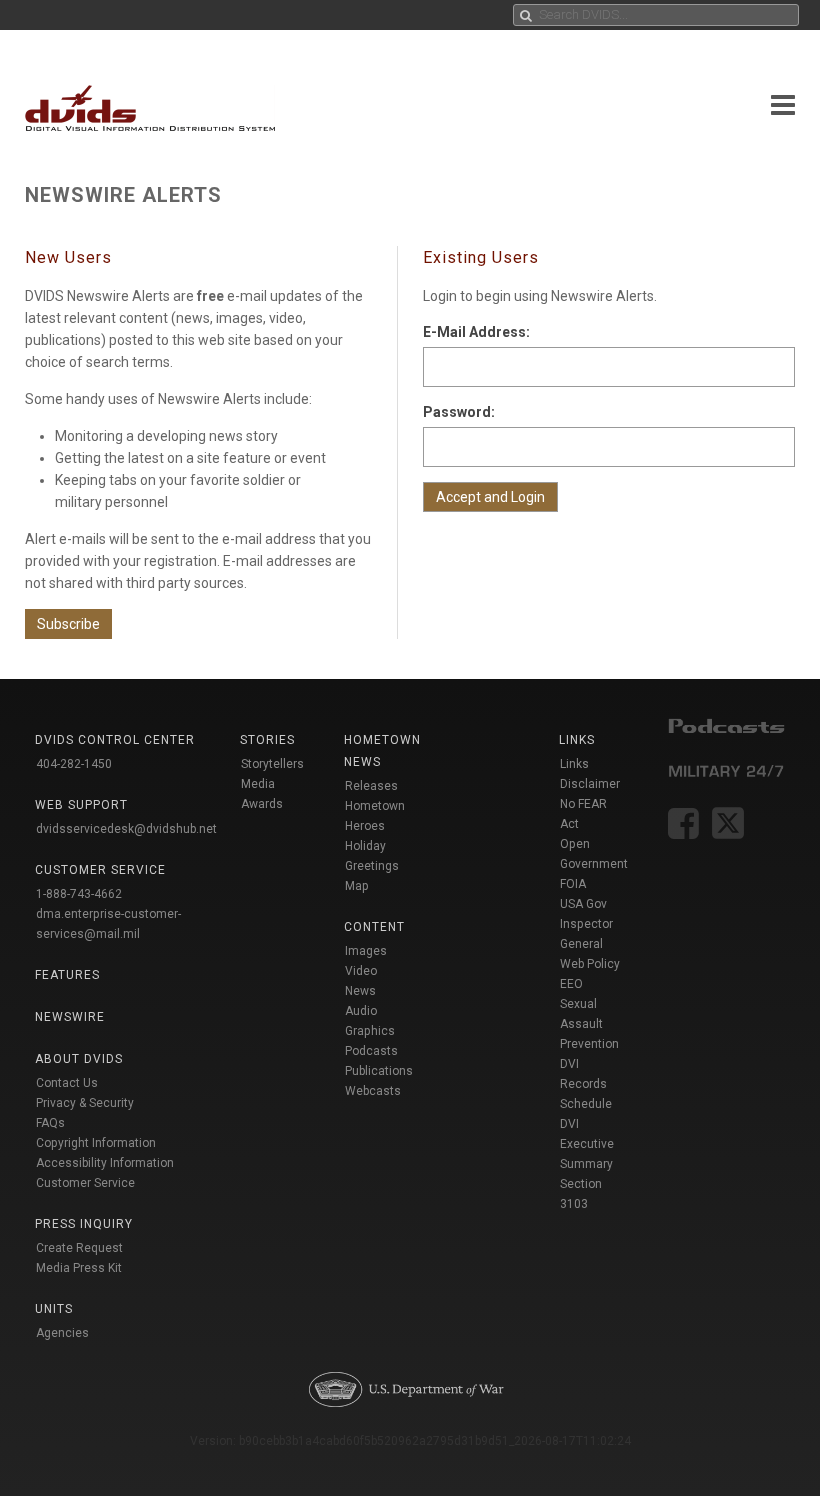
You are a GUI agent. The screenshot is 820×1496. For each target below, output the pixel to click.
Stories (267, 740)
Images (366, 951)
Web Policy (590, 964)
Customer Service (85, 1183)
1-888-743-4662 (79, 894)
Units (54, 1309)
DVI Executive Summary (587, 1144)
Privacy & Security (85, 1103)
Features (67, 975)
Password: (459, 412)
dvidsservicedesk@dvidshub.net (126, 829)
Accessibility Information (105, 1163)
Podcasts (371, 1051)
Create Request (79, 1248)
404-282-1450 (74, 764)
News (360, 991)
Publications (379, 1071)
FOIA (573, 884)
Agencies (62, 1333)
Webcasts (373, 1091)
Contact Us (67, 1083)
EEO (571, 984)
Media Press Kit (79, 1268)
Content (374, 927)
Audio (361, 1011)
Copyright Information (96, 1143)
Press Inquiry (84, 1224)
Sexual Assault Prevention (589, 1024)
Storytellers (272, 764)
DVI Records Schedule (586, 1084)
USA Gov (583, 904)
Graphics (370, 1031)
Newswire (70, 1017)
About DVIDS (79, 1059)
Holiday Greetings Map (372, 866)
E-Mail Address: (476, 332)
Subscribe (68, 624)
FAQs (50, 1123)
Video (361, 971)
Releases (371, 786)
